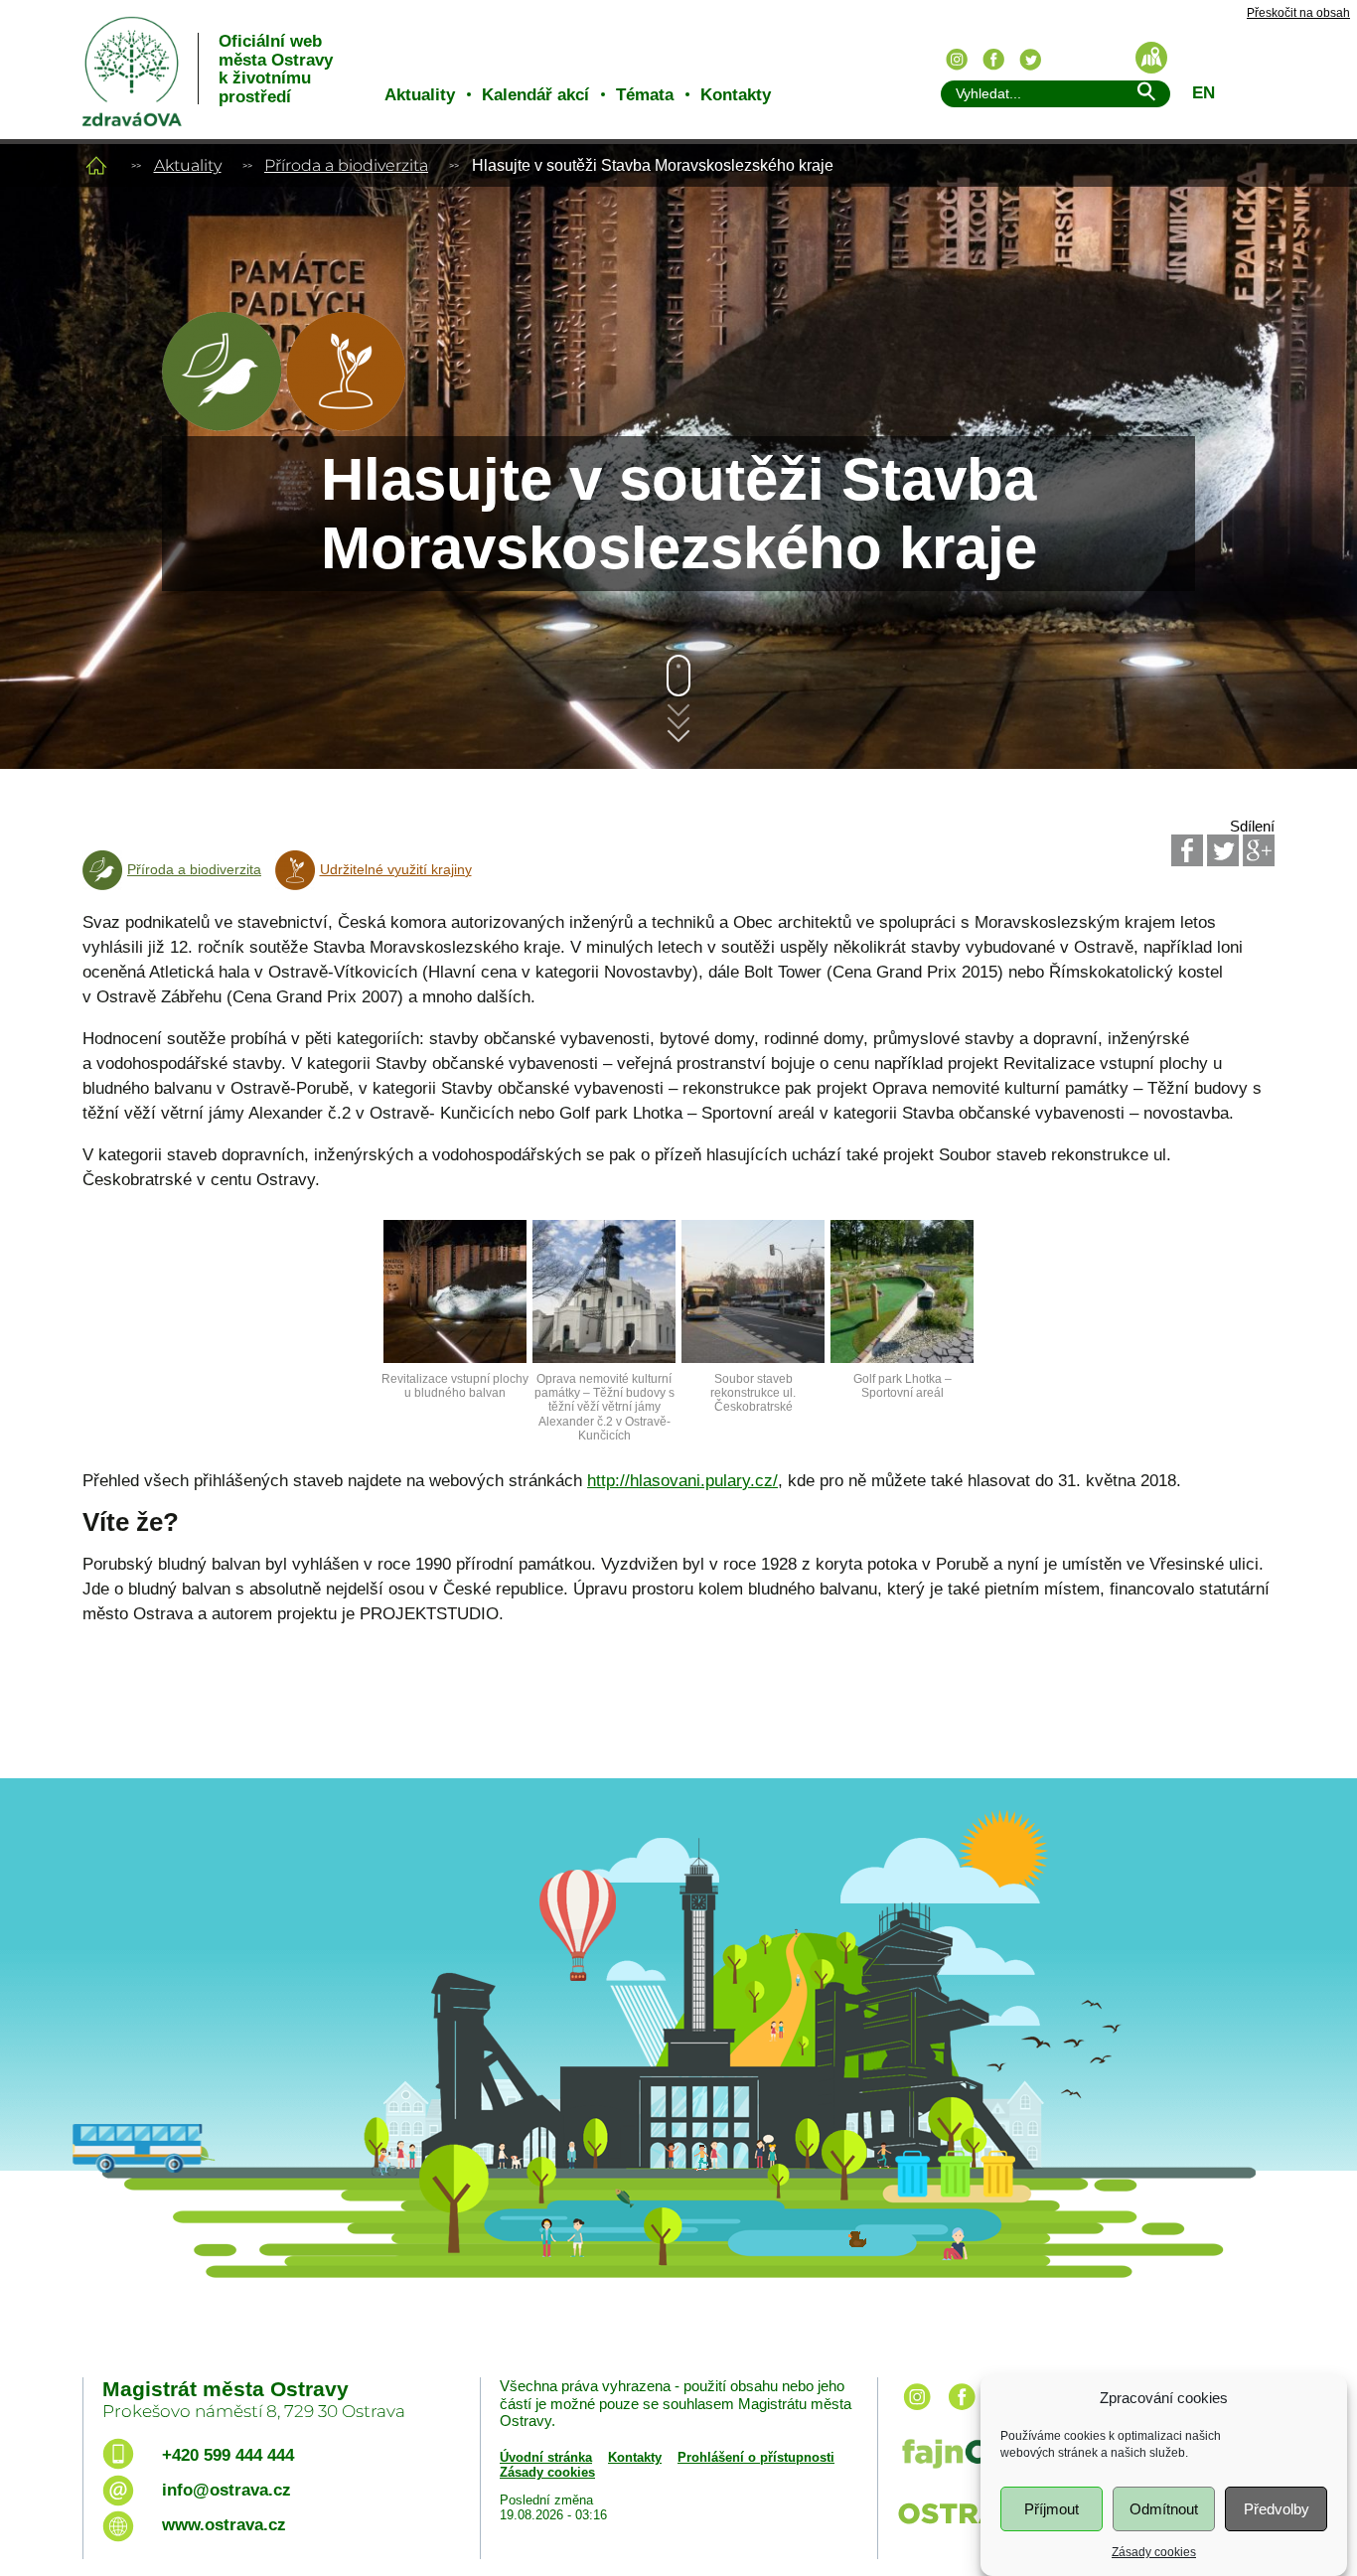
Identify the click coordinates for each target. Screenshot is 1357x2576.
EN (1204, 93)
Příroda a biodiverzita (346, 165)
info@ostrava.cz (226, 2490)
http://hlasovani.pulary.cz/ (682, 1481)
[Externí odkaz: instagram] (917, 2412)
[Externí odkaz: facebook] (962, 2412)
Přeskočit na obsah (1298, 13)
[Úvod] (96, 165)
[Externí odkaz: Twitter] (1223, 850)
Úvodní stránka (546, 2457)
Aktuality (420, 95)
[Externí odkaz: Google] (1259, 850)
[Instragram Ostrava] (957, 60)
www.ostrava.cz (224, 2525)
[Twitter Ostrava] (1030, 60)
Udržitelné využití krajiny (396, 870)
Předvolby (1277, 2509)
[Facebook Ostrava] (993, 60)
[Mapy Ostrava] (1151, 58)
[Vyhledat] (1145, 95)
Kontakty (736, 95)
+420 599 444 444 (228, 2455)
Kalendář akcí (535, 95)
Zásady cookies (1154, 2552)
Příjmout (1052, 2509)
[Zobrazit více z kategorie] (222, 426)
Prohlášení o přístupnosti (756, 2457)
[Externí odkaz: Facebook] (1187, 850)
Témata (645, 95)
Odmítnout (1164, 2509)
